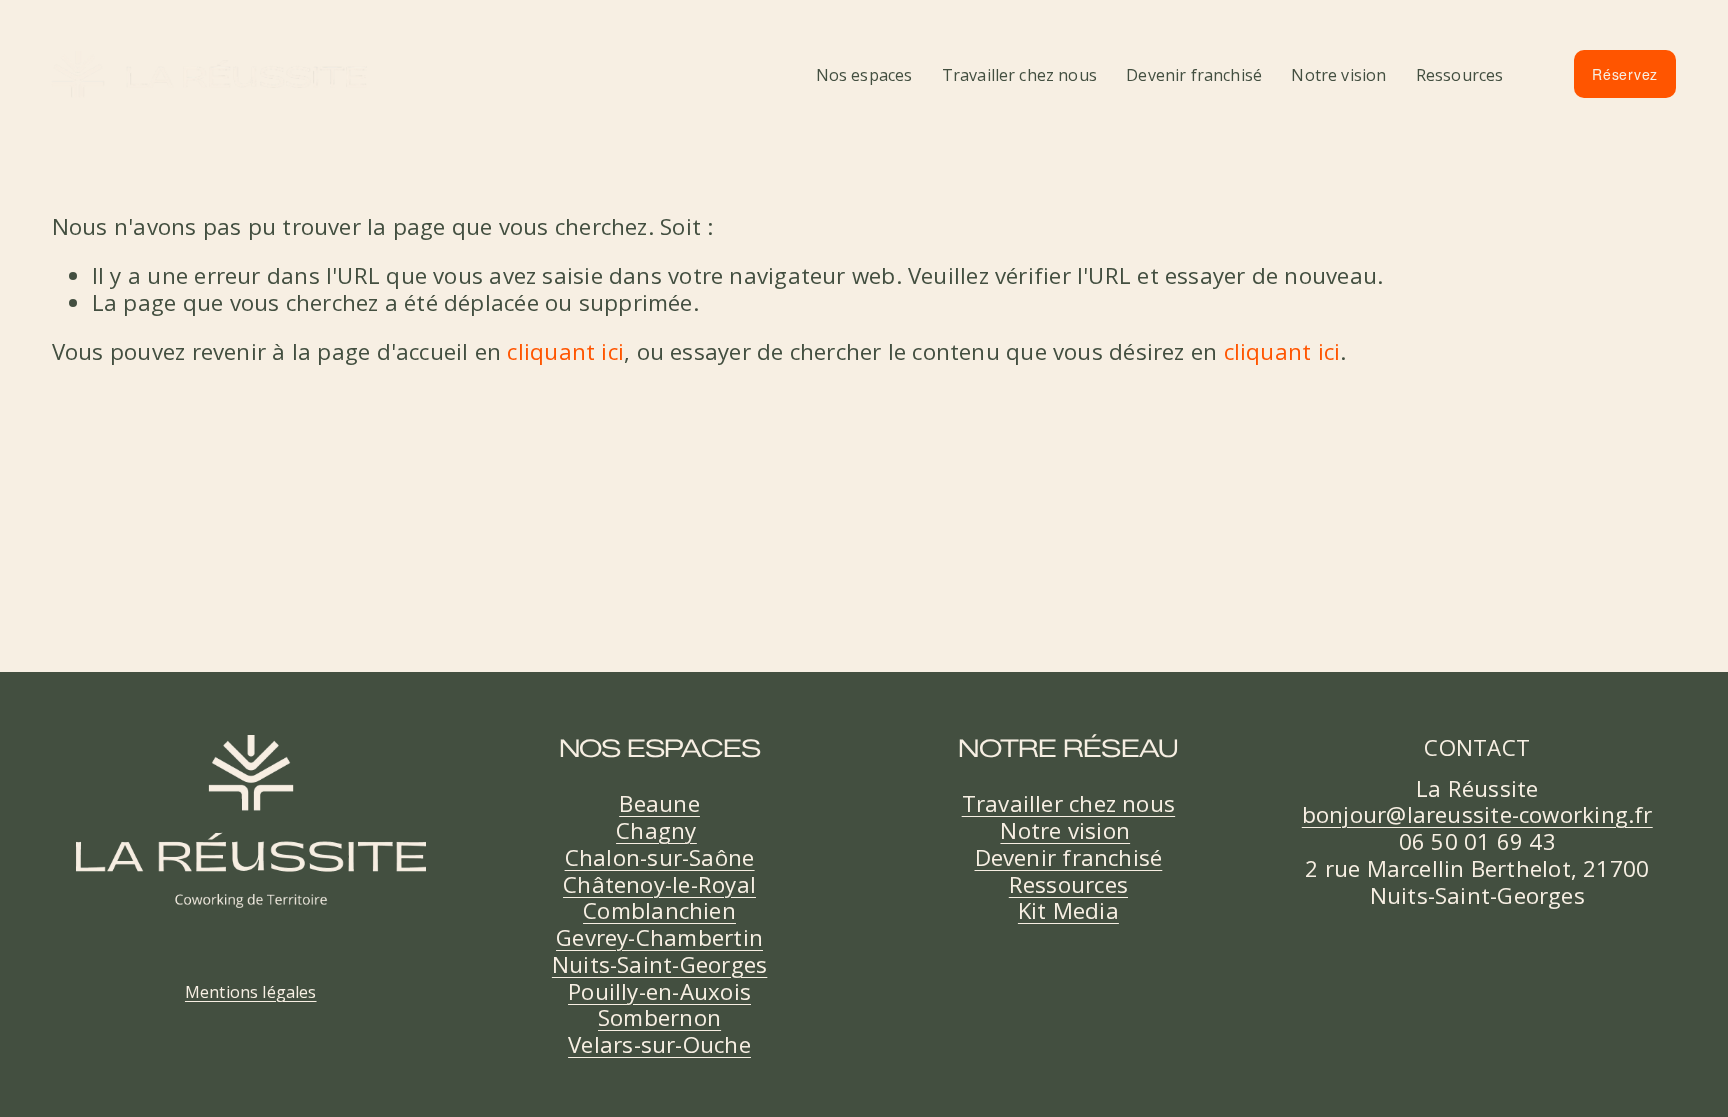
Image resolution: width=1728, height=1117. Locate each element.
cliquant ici (565, 351)
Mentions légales (251, 992)
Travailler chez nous (1019, 75)
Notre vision (1338, 75)
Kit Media (1068, 911)
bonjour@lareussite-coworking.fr (1477, 815)
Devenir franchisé (1194, 75)
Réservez (1625, 74)
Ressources (1460, 75)
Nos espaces (864, 75)
